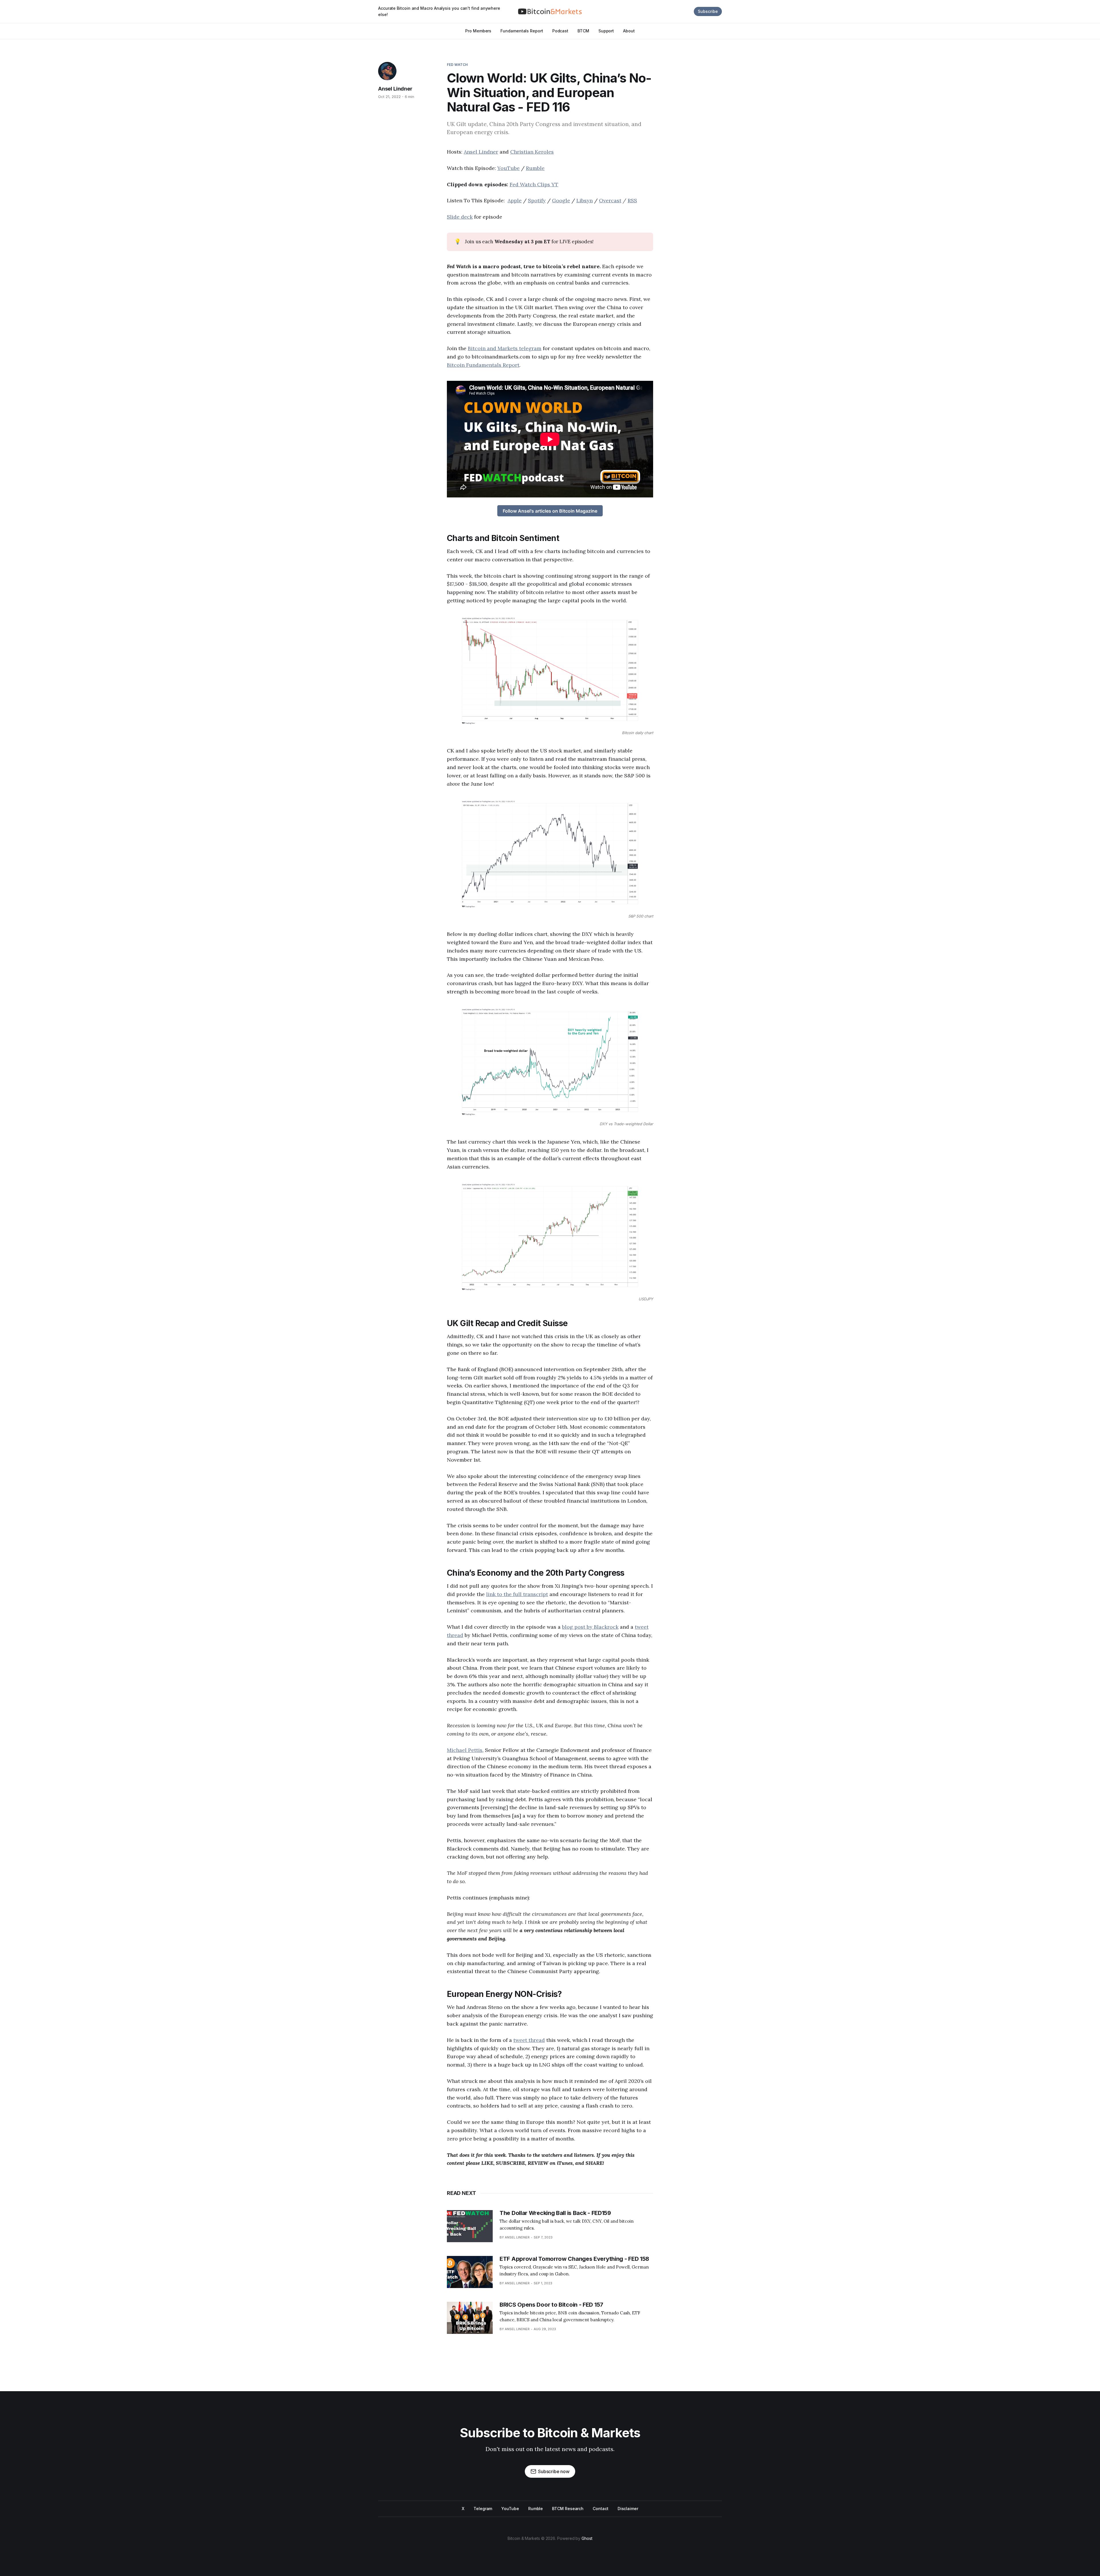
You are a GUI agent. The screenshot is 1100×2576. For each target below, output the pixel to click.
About (629, 31)
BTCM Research (568, 2509)
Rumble (535, 168)
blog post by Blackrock (590, 1627)
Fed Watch (457, 65)
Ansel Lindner (395, 89)
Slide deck (460, 217)
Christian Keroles (532, 152)
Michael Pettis (465, 1750)
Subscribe (708, 11)
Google (561, 200)
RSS (632, 200)
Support (606, 31)
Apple (515, 200)
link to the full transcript (517, 1594)
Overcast (610, 200)
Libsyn (585, 200)
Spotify (537, 200)
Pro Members (478, 31)
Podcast (560, 31)
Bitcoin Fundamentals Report (483, 365)
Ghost (587, 2538)
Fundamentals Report (522, 31)
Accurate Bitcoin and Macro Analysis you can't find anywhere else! (439, 11)
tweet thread (529, 2040)
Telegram (483, 2509)
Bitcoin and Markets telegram (505, 348)
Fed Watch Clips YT (534, 184)
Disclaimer (628, 2509)
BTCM (583, 31)
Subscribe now (554, 2471)
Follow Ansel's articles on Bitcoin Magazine (550, 511)
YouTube (508, 168)
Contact (600, 2509)
